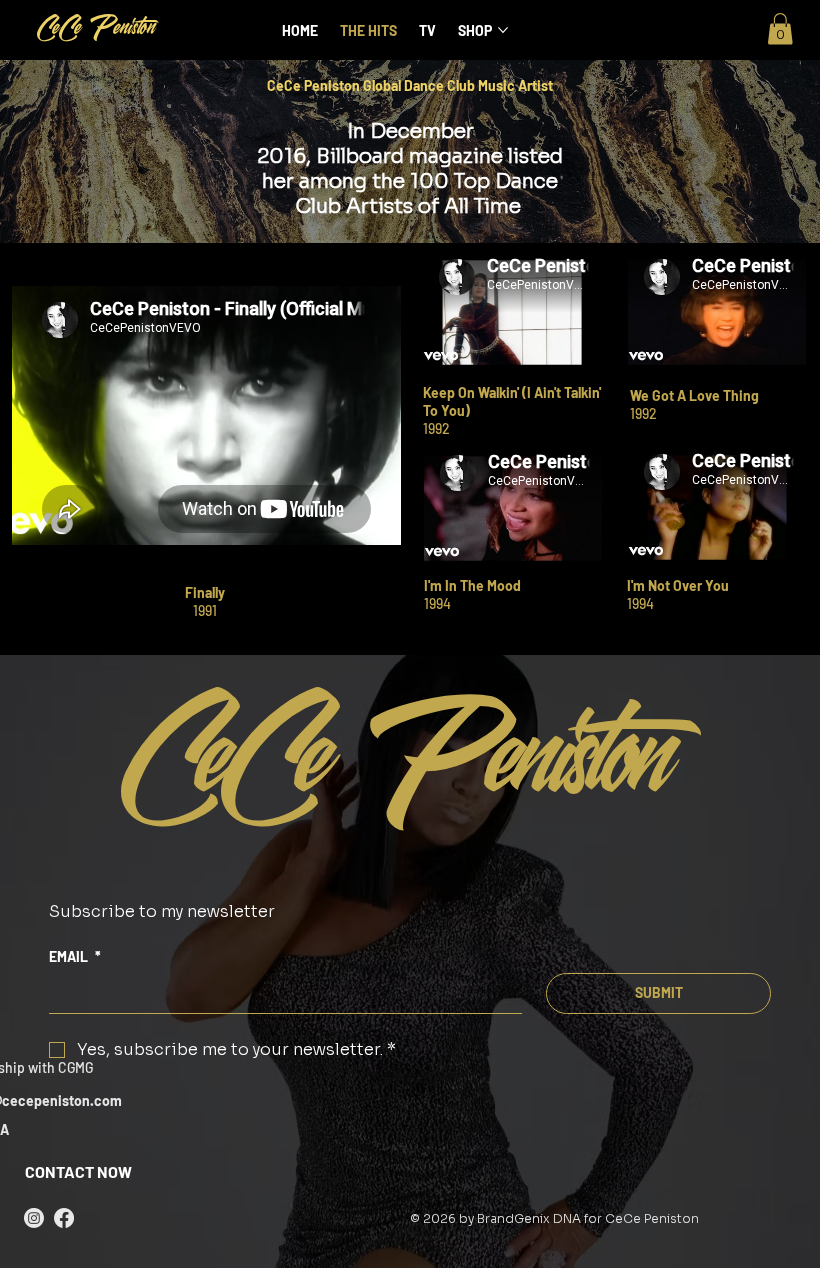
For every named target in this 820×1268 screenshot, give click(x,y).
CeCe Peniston (97, 30)
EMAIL (75, 956)
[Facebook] (64, 1218)
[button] (780, 29)
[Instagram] (34, 1218)
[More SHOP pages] (503, 30)
